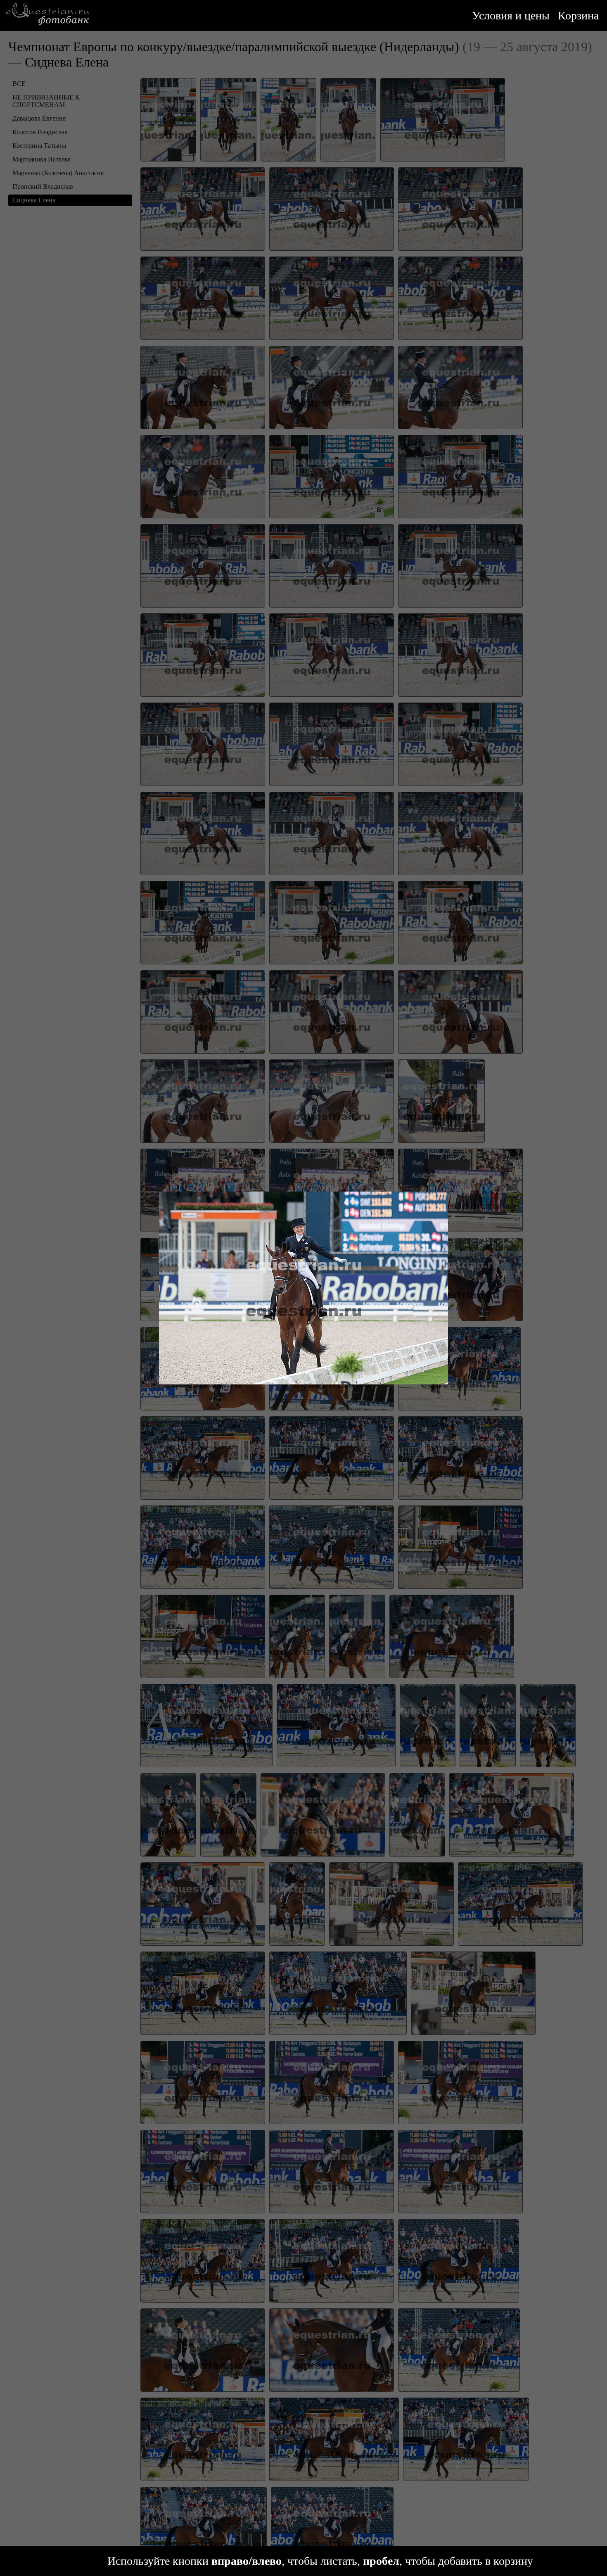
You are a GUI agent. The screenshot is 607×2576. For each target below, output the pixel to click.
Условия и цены (511, 15)
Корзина (578, 15)
